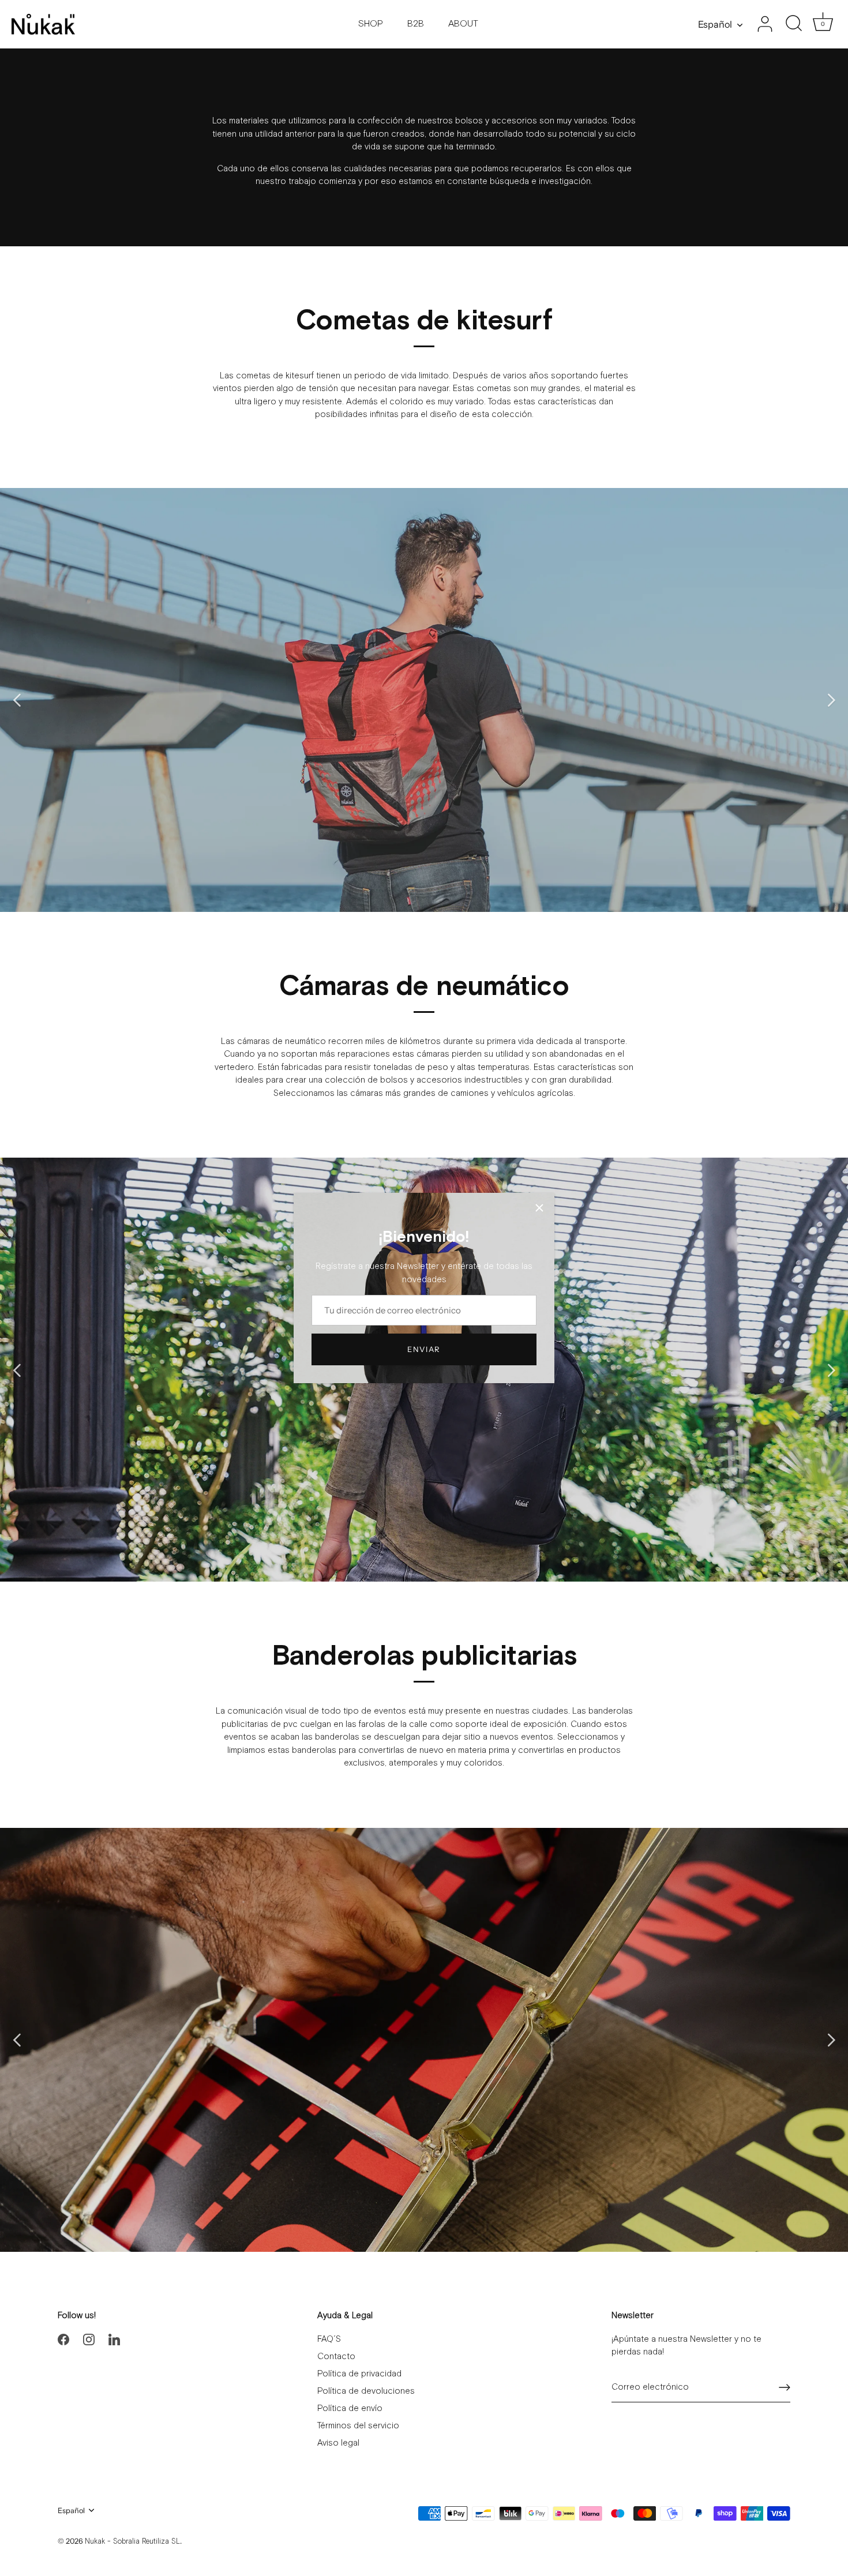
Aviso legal (338, 2443)
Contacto (336, 2357)
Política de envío (350, 2408)
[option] (424, 700)
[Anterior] (17, 700)
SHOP (371, 24)
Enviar (424, 1349)
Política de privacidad (359, 2374)
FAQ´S (329, 2339)
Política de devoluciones (366, 2391)
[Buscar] (794, 24)
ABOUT (463, 24)
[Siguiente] (831, 700)
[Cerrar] (539, 1208)
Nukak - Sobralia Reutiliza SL (132, 2542)
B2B (416, 24)
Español (715, 24)
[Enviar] (785, 2387)
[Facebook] (63, 2339)
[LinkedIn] (114, 2339)
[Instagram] (89, 2339)
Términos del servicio (358, 2426)
